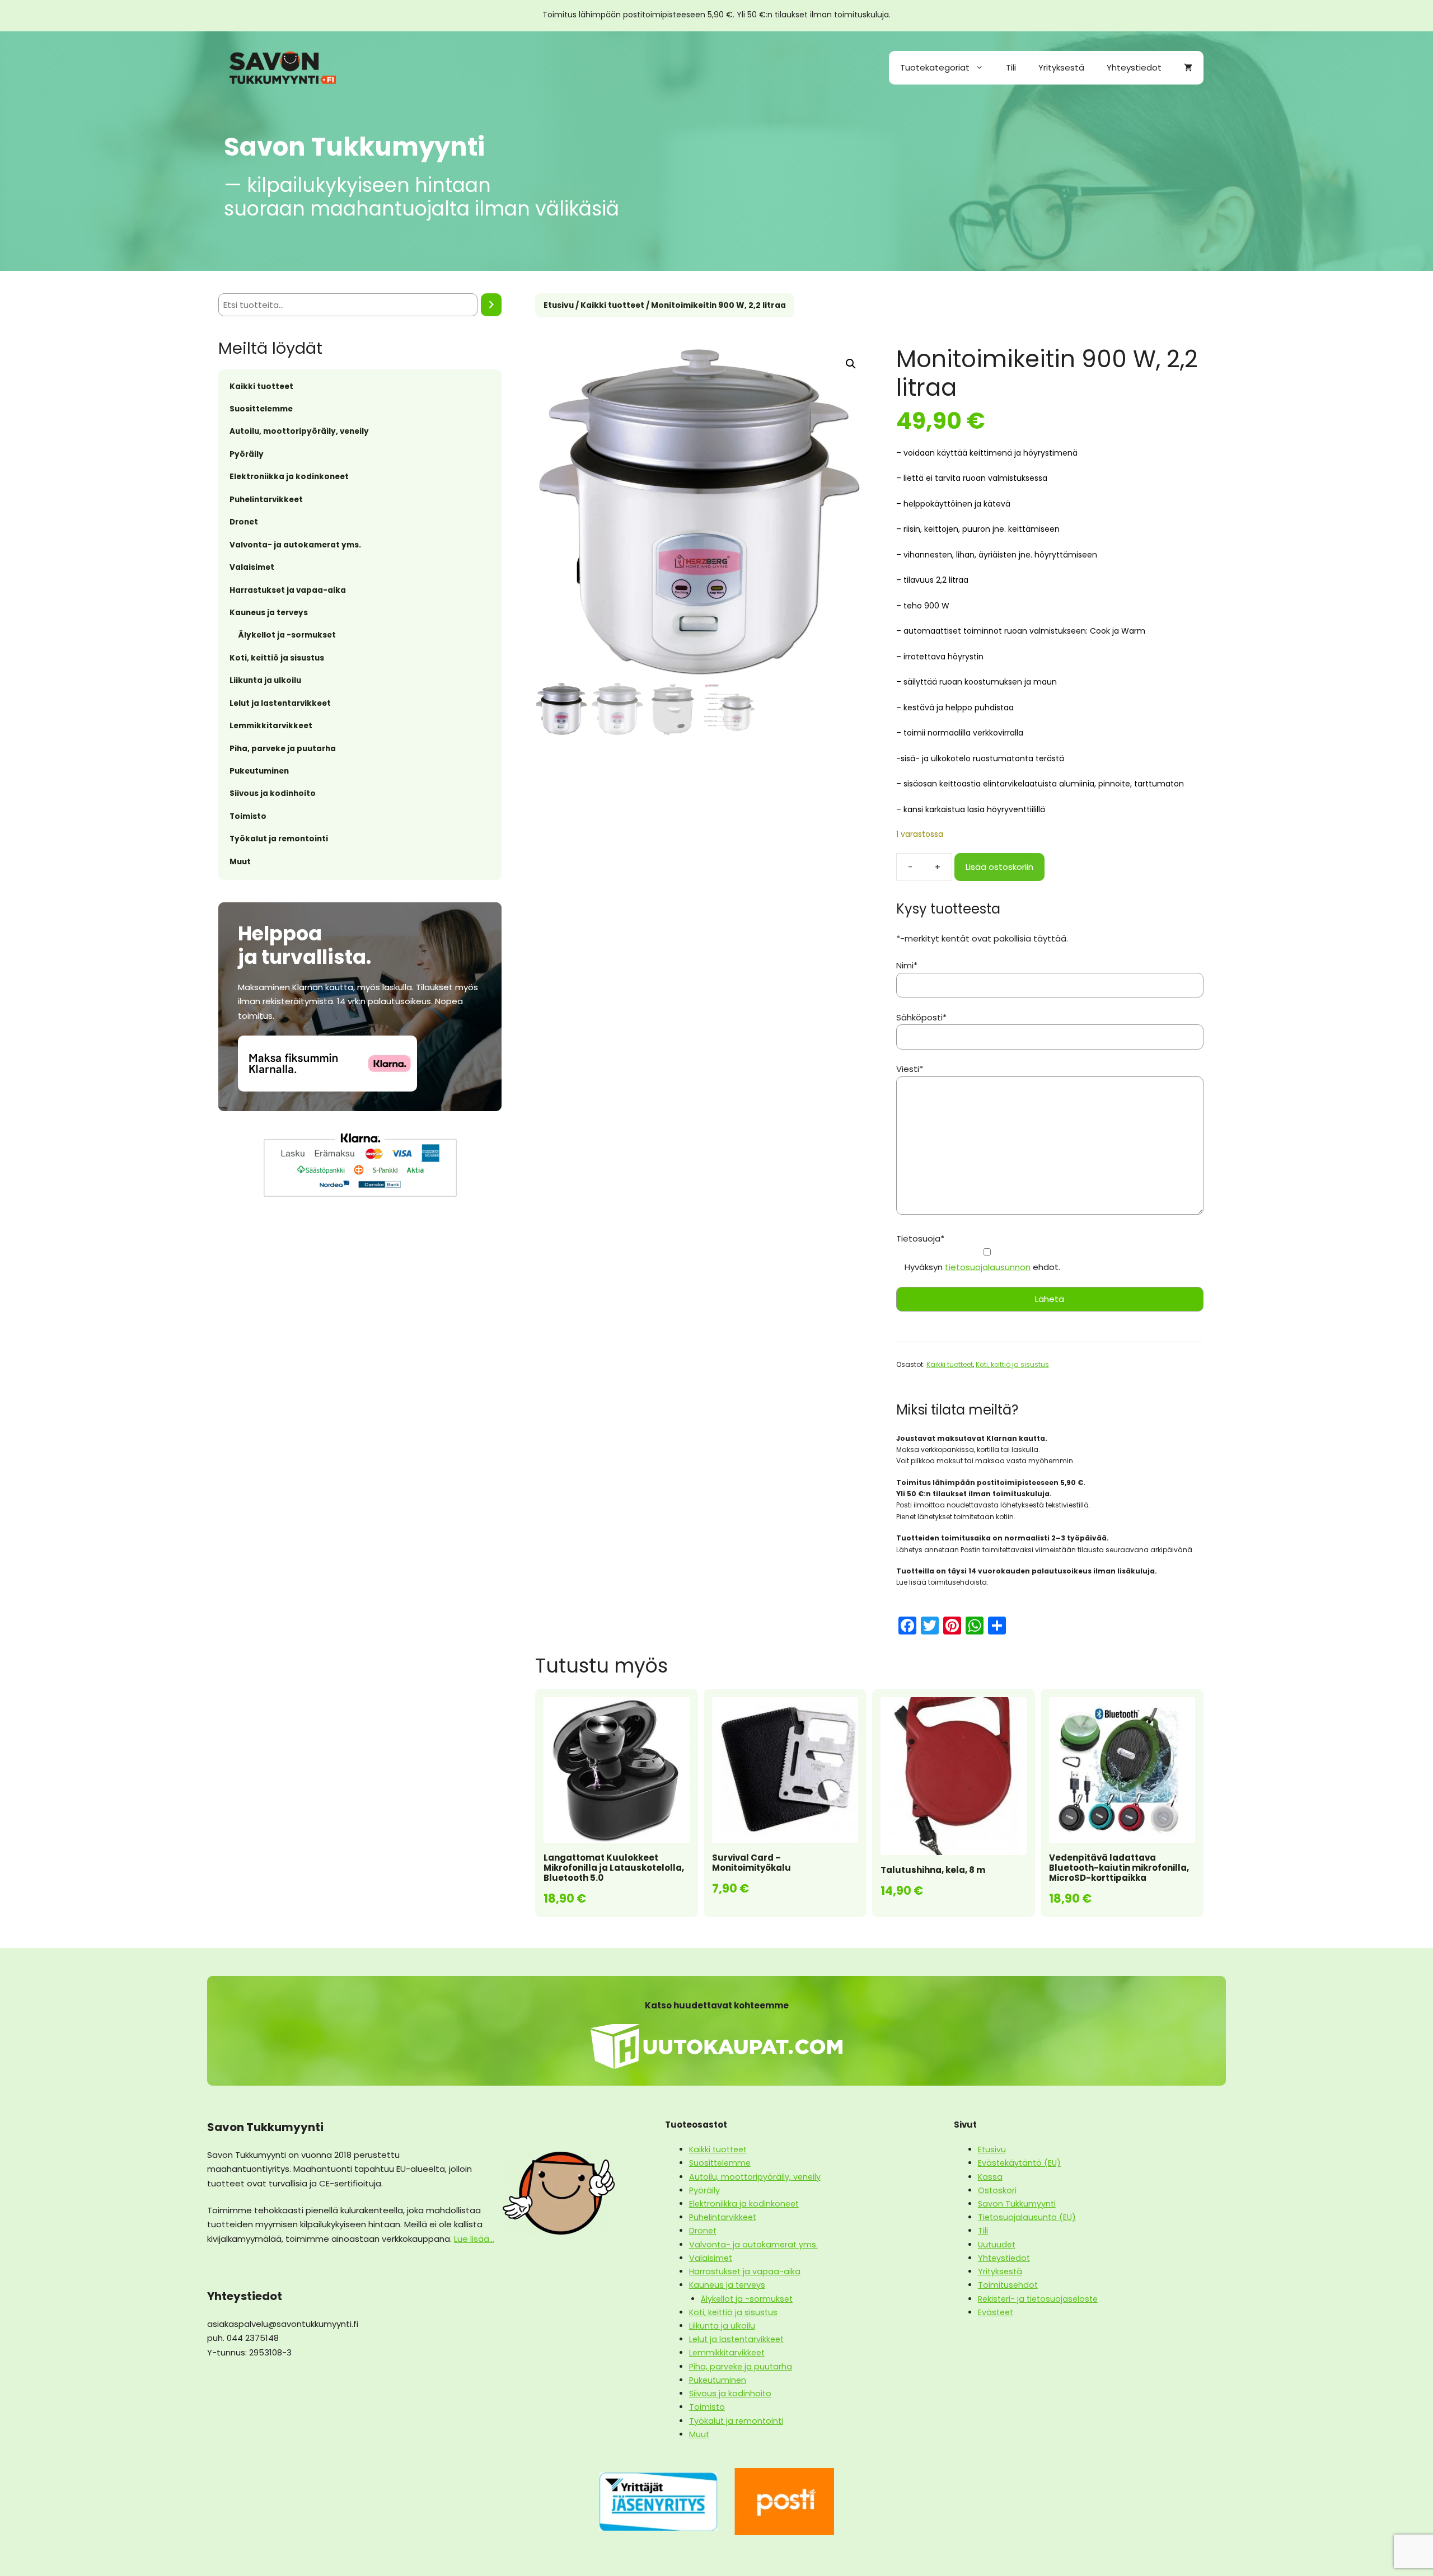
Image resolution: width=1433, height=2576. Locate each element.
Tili (1011, 67)
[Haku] (491, 305)
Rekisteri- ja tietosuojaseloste (1038, 2299)
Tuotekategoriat (935, 67)
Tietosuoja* (920, 1238)
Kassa (990, 2177)
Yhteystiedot (1134, 67)
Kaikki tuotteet (612, 305)
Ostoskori (997, 2190)
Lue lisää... (474, 2239)
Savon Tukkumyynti (1017, 2204)
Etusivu (559, 305)
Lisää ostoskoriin (999, 867)
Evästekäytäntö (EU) (1019, 2163)
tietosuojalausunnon (988, 1267)
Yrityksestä (1061, 67)
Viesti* (910, 1069)
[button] (851, 364)
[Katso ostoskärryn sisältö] (1188, 68)
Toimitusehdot (1008, 2285)
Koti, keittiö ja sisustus (1012, 1364)
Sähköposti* (921, 1017)
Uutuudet (997, 2245)
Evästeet (996, 2312)
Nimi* (907, 965)
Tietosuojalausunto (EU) (1027, 2217)
